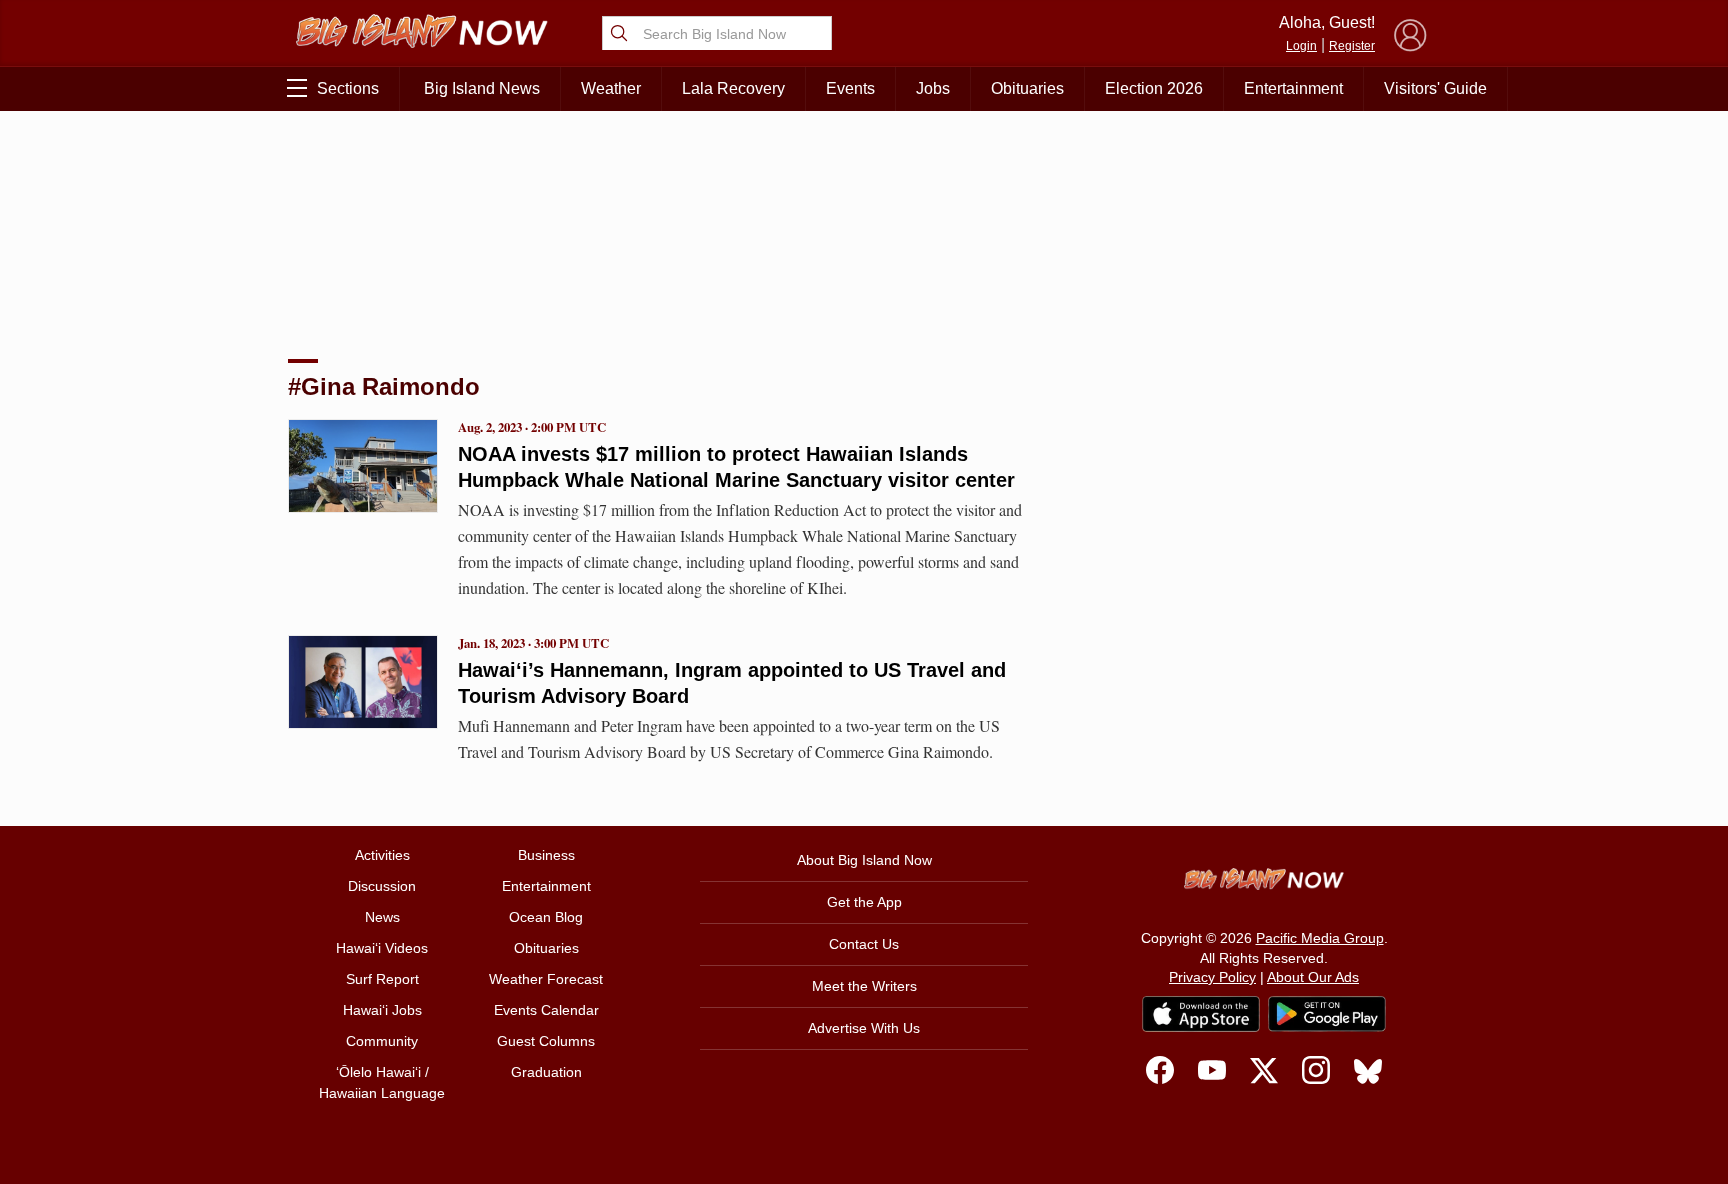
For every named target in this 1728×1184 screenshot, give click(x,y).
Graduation (546, 1072)
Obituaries (1027, 88)
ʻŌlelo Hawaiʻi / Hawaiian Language (382, 1082)
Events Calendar (546, 1010)
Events (850, 88)
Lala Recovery (733, 88)
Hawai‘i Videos (382, 948)
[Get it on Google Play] (1327, 1014)
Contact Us (864, 944)
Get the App (864, 902)
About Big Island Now (864, 860)
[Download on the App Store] (1201, 1013)
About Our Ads (1313, 977)
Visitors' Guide (1435, 88)
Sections (348, 88)
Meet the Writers (864, 986)
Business (546, 855)
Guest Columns (546, 1041)
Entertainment (1293, 88)
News (382, 917)
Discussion (382, 886)
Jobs (933, 88)
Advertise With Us (864, 1028)
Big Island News (482, 88)
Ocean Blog (546, 917)
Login (1301, 46)
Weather (611, 88)
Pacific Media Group (1320, 938)
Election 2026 (1154, 88)
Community (382, 1041)
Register (1352, 46)
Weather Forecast (546, 979)
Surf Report (382, 979)
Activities (382, 855)
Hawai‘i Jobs (382, 1010)
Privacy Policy (1212, 977)
